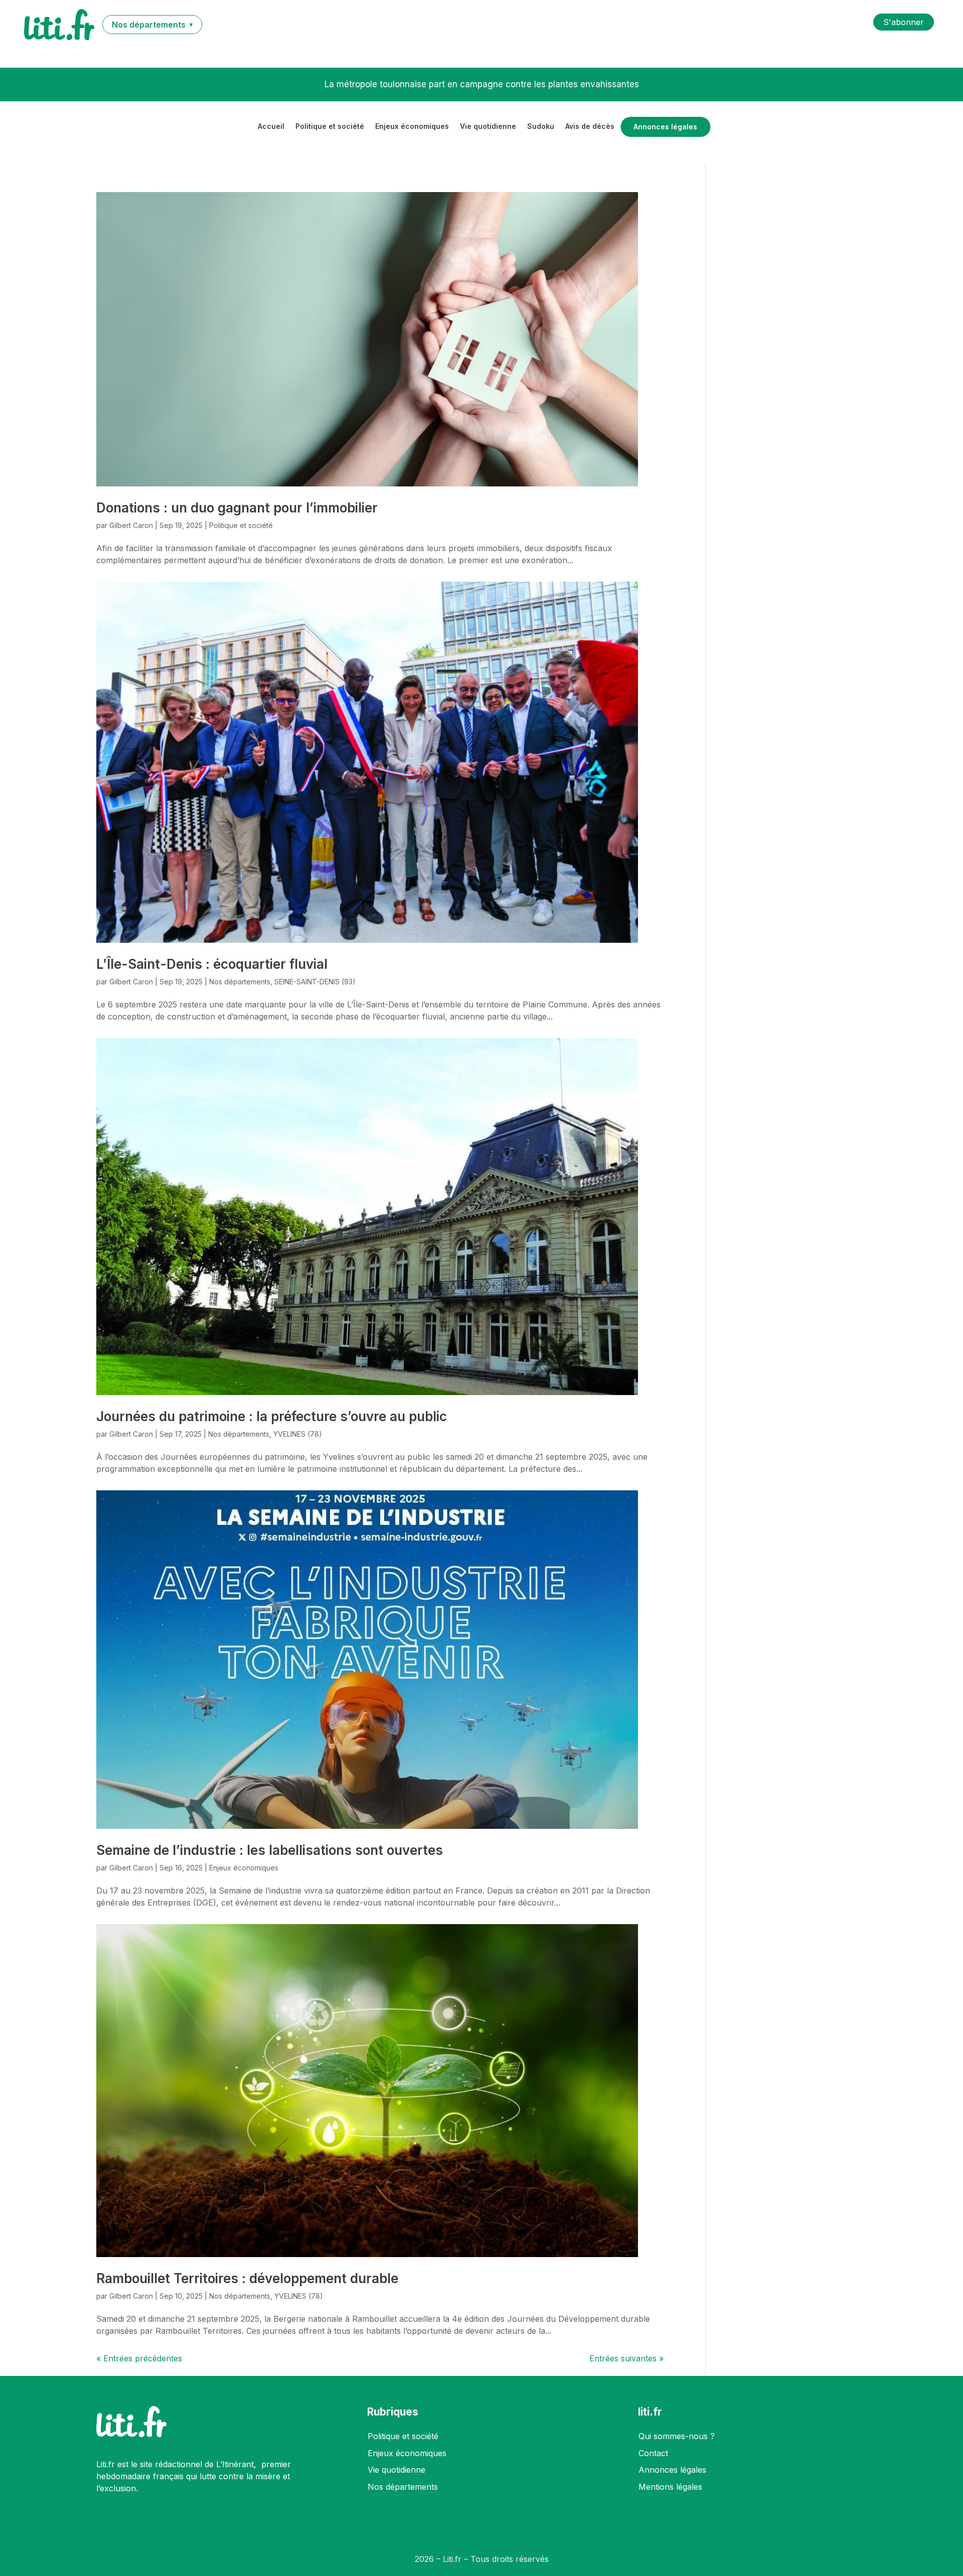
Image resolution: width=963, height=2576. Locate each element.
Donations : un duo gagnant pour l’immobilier (237, 508)
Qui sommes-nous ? (677, 2436)
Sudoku (541, 127)
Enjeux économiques (412, 127)
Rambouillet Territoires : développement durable (247, 2278)
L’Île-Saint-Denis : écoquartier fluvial (212, 964)
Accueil (271, 127)
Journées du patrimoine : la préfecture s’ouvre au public (272, 1416)
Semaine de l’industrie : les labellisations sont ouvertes (270, 1850)
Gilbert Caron (131, 525)
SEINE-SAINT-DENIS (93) (315, 982)
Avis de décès (590, 127)
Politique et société (330, 127)
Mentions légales (670, 2487)
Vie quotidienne (488, 127)
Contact (653, 2453)
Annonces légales (665, 127)
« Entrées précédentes (139, 2358)
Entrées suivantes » (626, 2358)
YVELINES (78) (298, 1434)
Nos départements (240, 982)
